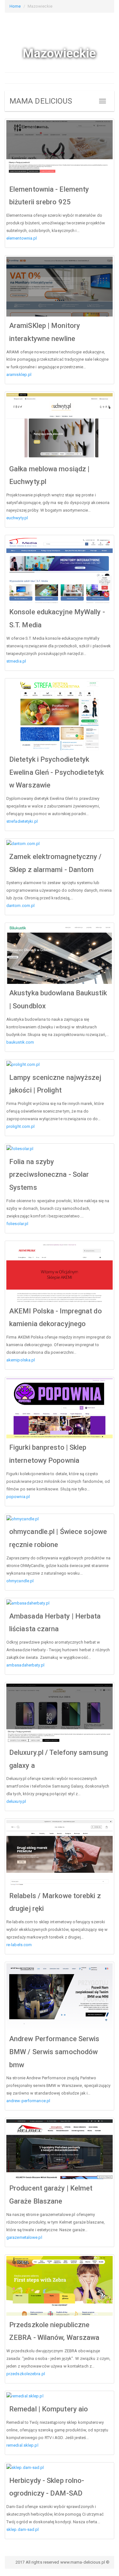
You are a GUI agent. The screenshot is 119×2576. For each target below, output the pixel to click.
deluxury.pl (16, 1801)
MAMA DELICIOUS (41, 101)
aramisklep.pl (19, 375)
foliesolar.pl (17, 1224)
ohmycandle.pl (20, 1581)
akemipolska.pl (21, 1360)
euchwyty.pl (17, 518)
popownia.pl (18, 1497)
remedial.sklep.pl (22, 2445)
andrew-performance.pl (28, 2101)
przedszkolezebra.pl (26, 2374)
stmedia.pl (16, 661)
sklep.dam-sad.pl (23, 2529)
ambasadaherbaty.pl (25, 1665)
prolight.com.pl (21, 1126)
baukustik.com (20, 1042)
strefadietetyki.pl (22, 821)
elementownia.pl (22, 238)
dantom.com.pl (20, 906)
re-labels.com (19, 1945)
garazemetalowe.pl (24, 2237)
